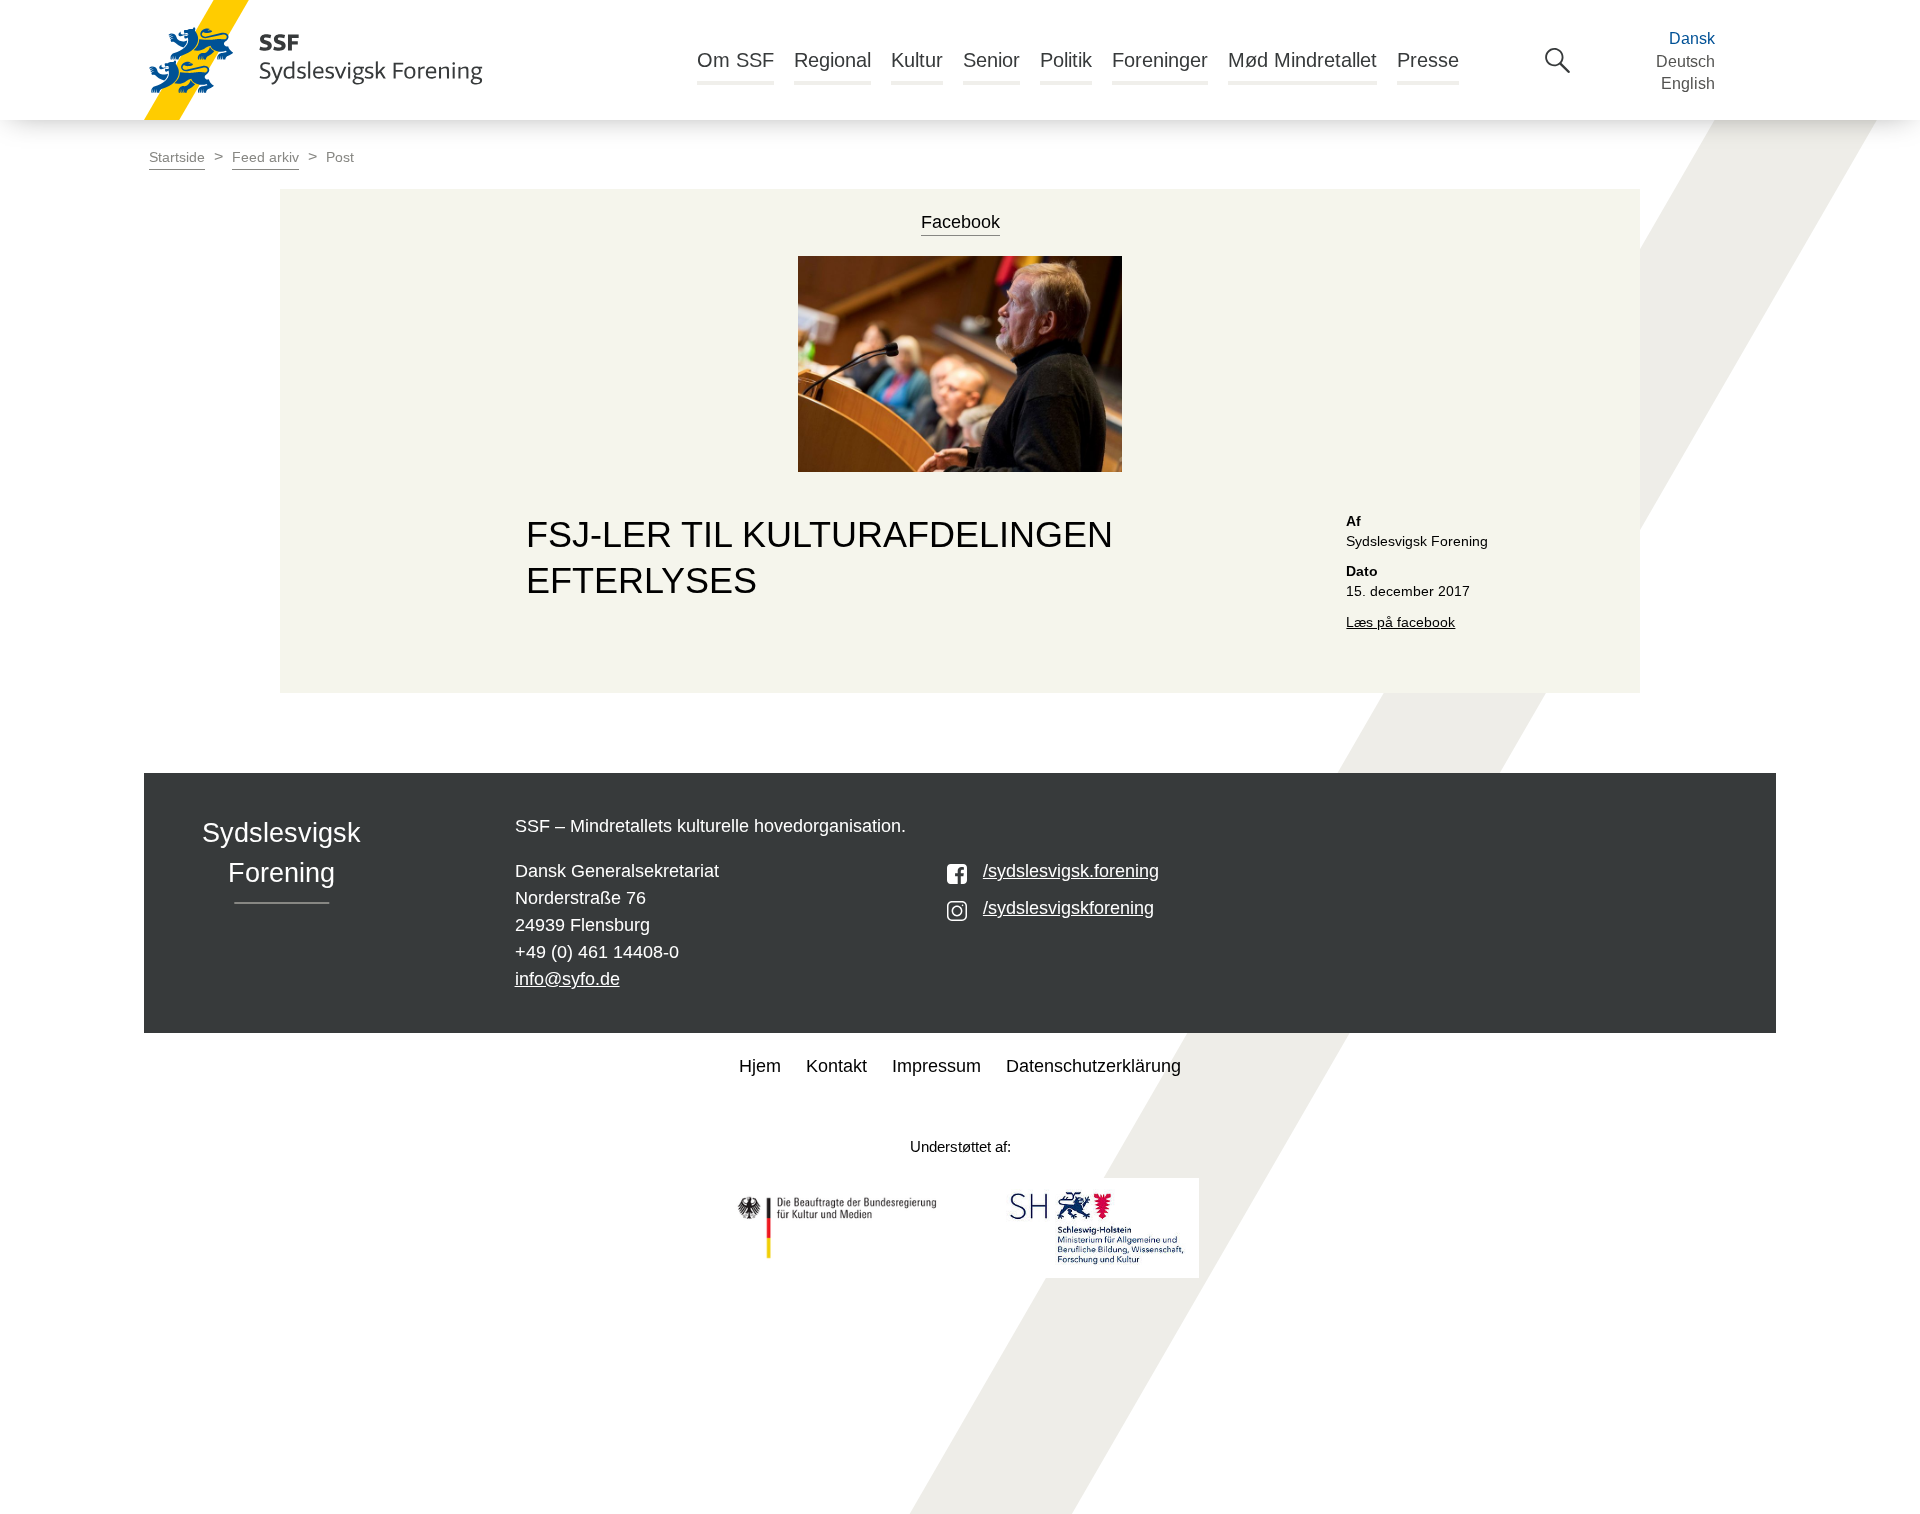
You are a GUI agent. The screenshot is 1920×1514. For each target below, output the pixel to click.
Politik (1066, 60)
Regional (832, 60)
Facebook (960, 222)
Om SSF (735, 60)
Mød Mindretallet (1302, 60)
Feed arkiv (265, 157)
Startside (177, 157)
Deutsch (1685, 61)
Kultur (917, 60)
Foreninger (1160, 60)
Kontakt (836, 1066)
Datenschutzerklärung (1093, 1066)
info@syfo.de (567, 979)
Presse (1428, 60)
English (1688, 83)
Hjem (760, 1066)
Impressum (936, 1066)
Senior (991, 60)
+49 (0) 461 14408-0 (597, 952)
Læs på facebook (1400, 622)
